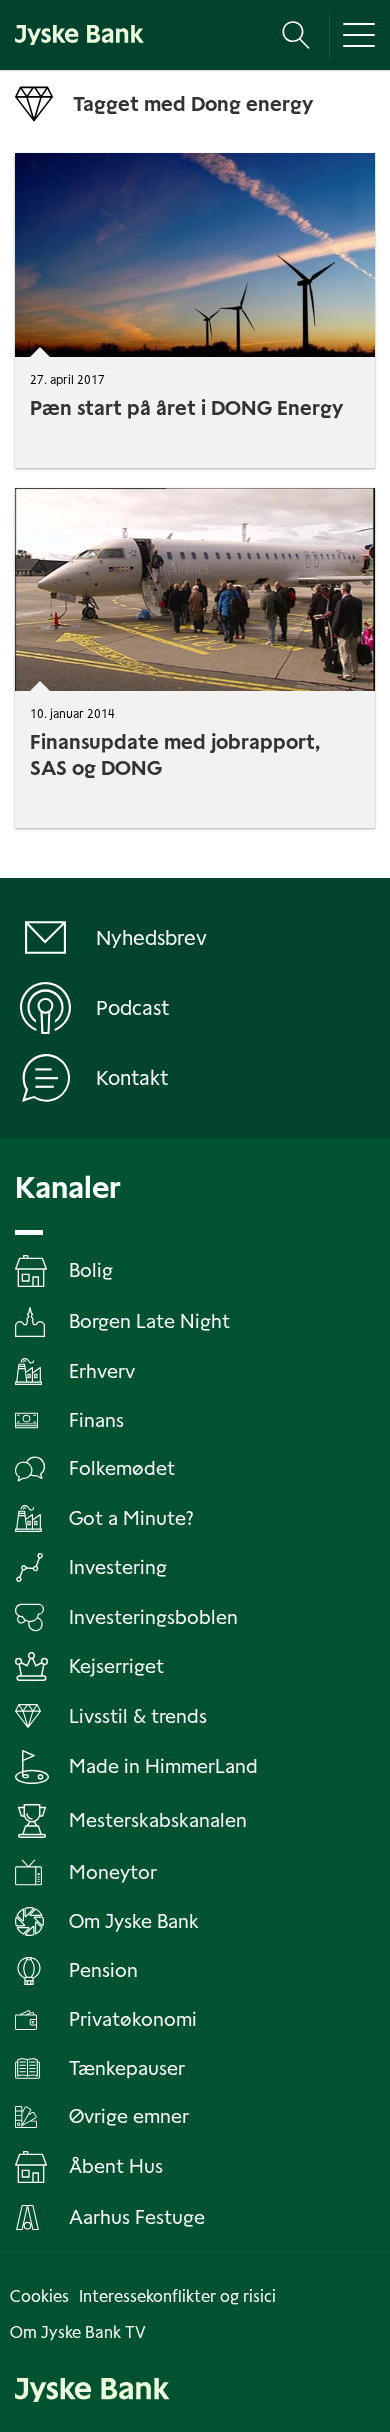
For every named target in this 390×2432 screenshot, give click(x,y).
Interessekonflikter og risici (177, 2296)
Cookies (39, 2296)
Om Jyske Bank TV (78, 2332)
